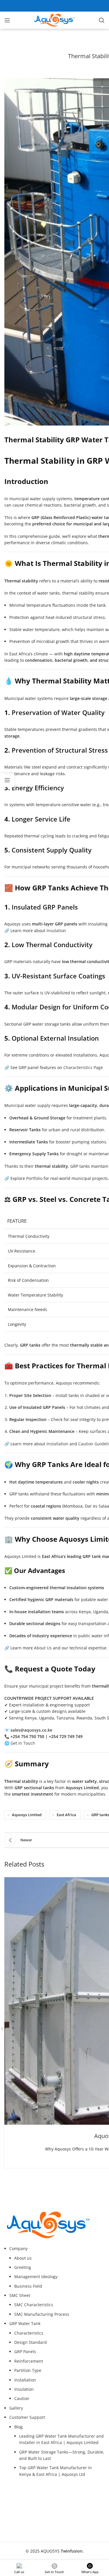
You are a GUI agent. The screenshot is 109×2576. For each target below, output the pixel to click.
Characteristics (29, 2333)
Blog (18, 2427)
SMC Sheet (20, 2295)
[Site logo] (54, 20)
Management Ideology (36, 2277)
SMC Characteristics (34, 2305)
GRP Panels (25, 2352)
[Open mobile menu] (7, 20)
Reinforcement (29, 2361)
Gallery (16, 2408)
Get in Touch (23, 1743)
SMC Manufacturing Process (42, 2314)
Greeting (23, 2267)
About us (23, 2258)
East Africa (66, 1815)
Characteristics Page (83, 1067)
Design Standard (31, 2342)
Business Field (28, 2286)
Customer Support (27, 2417)
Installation (57, 1444)
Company (18, 2248)
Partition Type (28, 2370)
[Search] (102, 20)
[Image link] (48, 2224)
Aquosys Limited (27, 1815)
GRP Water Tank (25, 2323)
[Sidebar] (7, 780)
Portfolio (34, 1178)
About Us (43, 1648)
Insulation (56, 931)
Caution (22, 2398)
